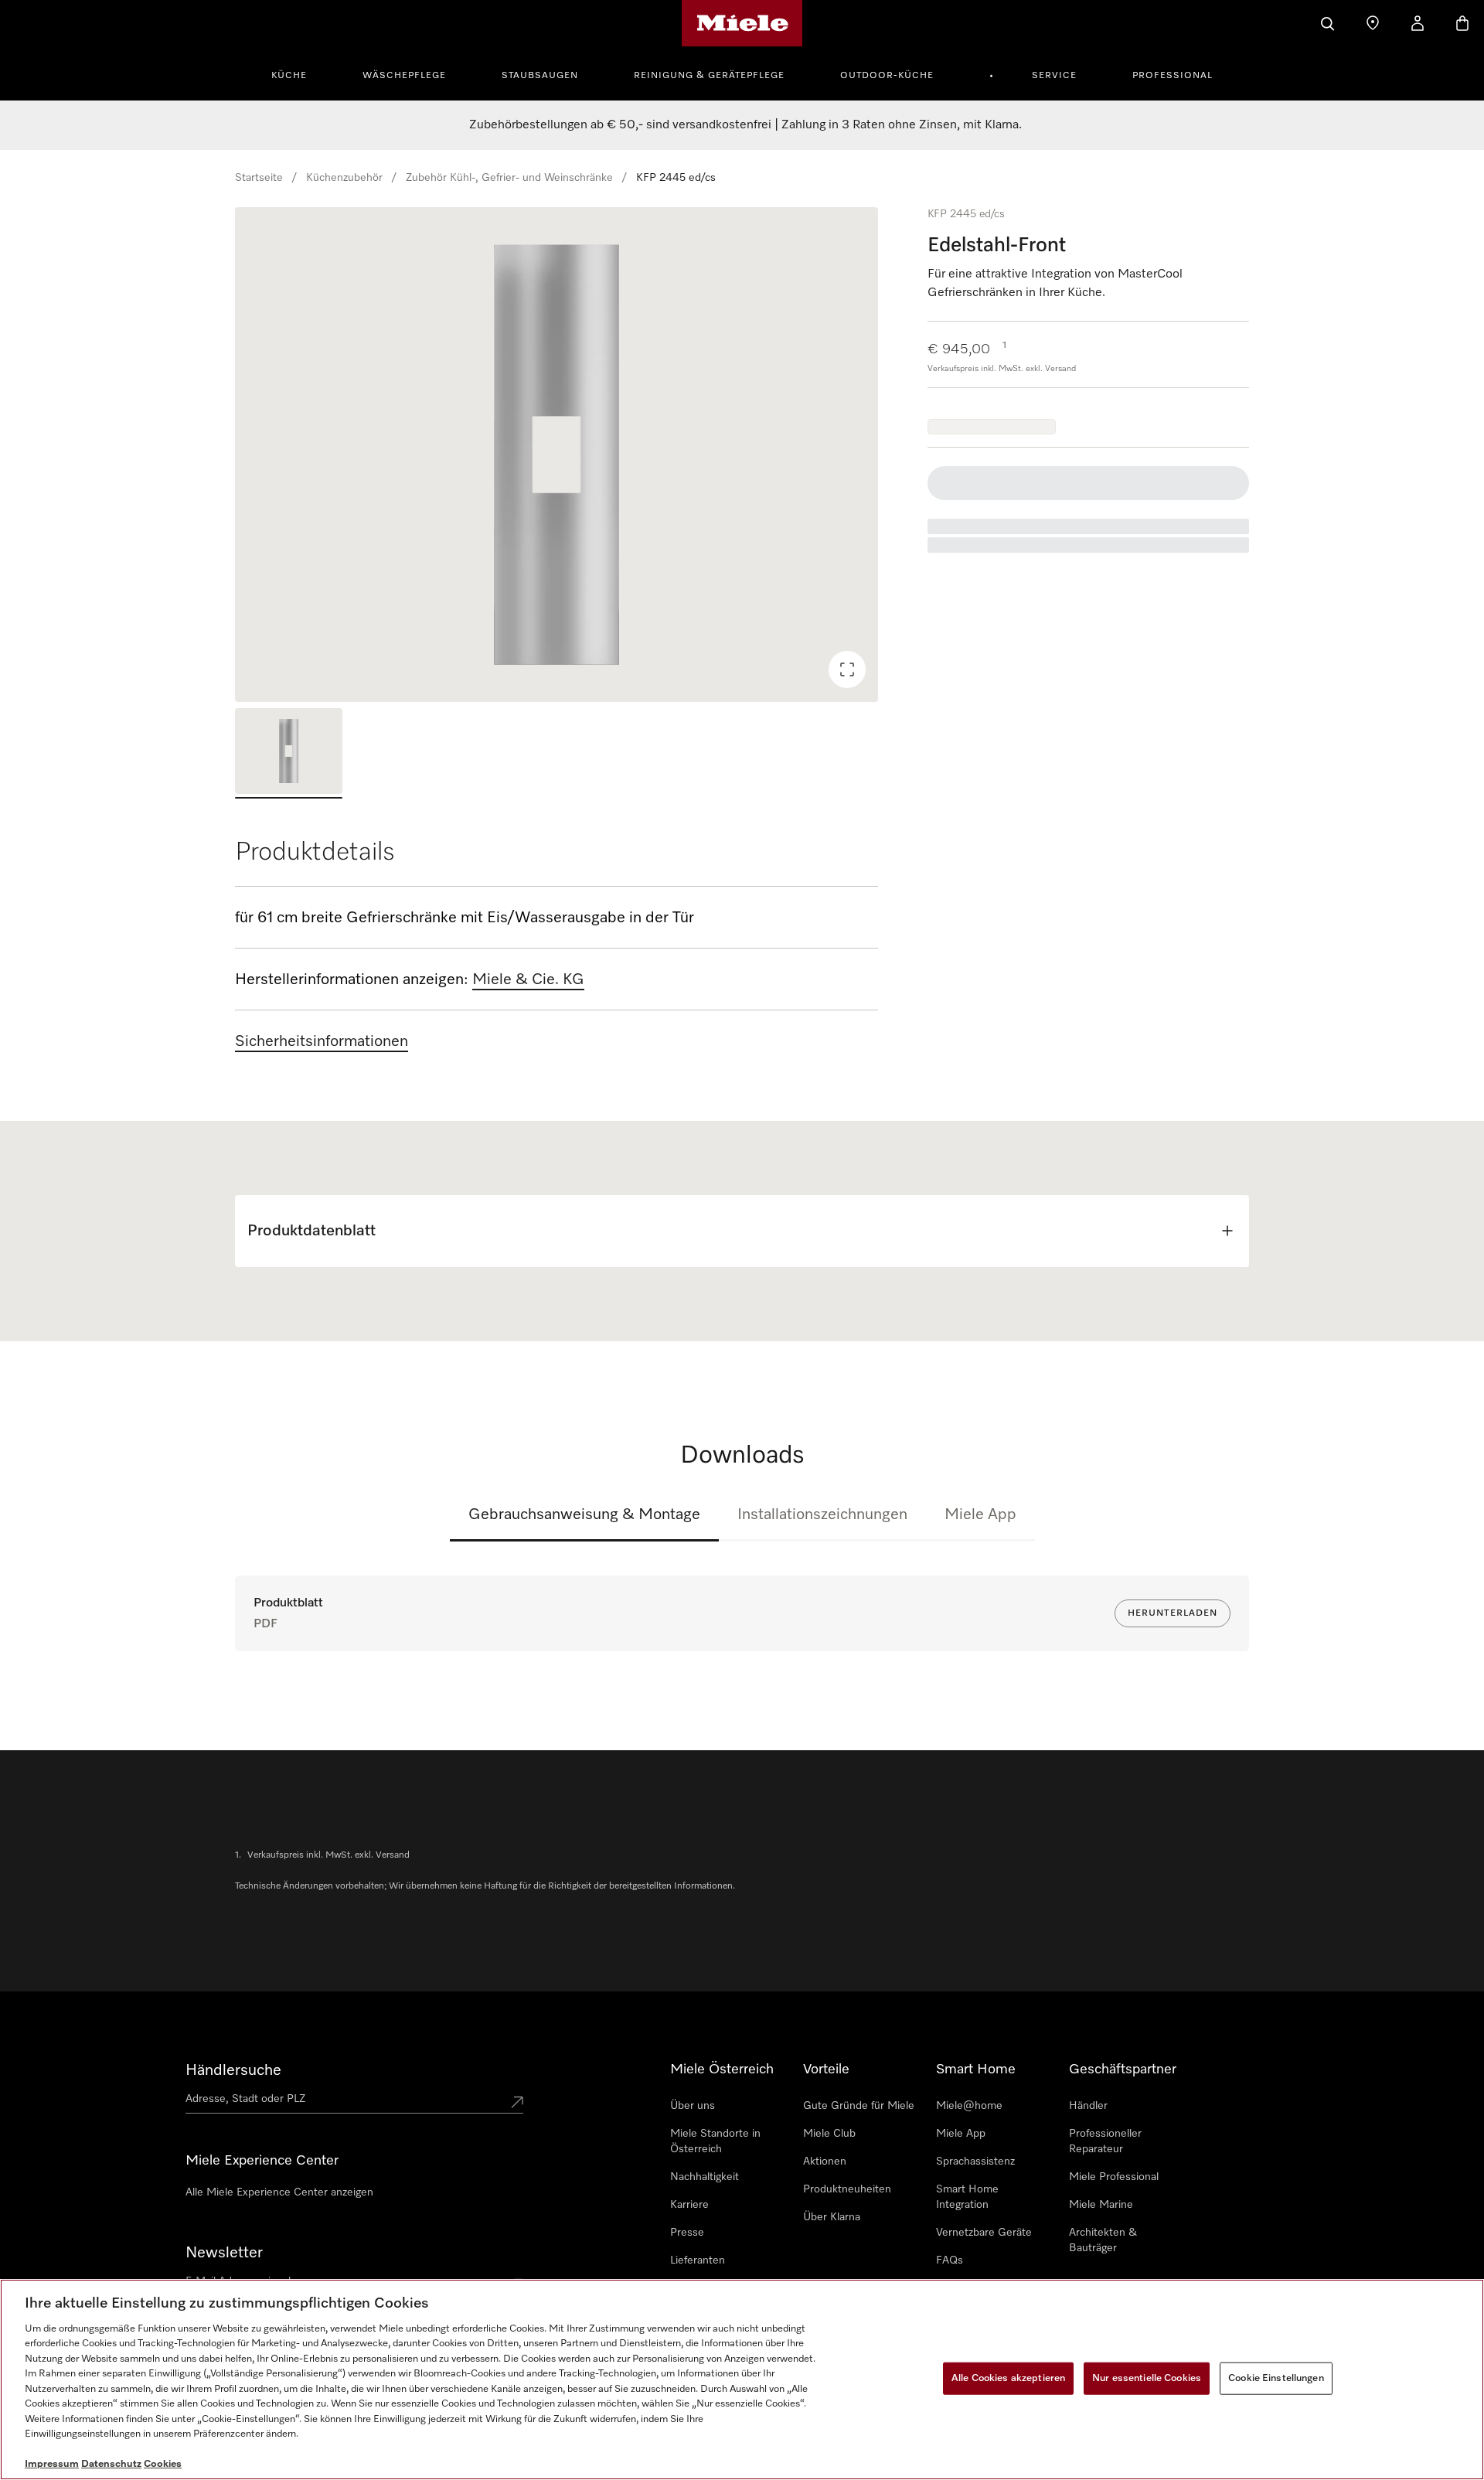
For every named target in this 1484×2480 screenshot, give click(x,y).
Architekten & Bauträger (1103, 2240)
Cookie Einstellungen (1276, 2378)
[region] (556, 455)
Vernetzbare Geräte (984, 2233)
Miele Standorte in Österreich (715, 2141)
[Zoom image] (847, 669)
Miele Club (829, 2134)
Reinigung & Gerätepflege (709, 76)
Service (1054, 76)
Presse (687, 2233)
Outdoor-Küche (887, 76)
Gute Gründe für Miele (859, 2106)
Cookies (163, 2464)
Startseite (259, 178)
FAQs (950, 2260)
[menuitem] (298, 73)
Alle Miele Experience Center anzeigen (279, 2192)
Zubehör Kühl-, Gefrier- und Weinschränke (509, 178)
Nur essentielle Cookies (1147, 2378)
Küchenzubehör (344, 178)
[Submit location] (517, 2102)
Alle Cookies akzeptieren (1008, 2378)
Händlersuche (233, 2070)
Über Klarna (832, 2217)
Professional (1173, 76)
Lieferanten (698, 2260)
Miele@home (969, 2106)
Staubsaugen (540, 76)
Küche (289, 76)
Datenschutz (111, 2464)
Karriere (689, 2205)
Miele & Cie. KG (528, 979)
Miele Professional (1114, 2177)
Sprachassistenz (975, 2161)
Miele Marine (1101, 2205)
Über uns (693, 2106)
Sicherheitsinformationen (322, 1041)
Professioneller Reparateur (1105, 2141)
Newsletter (224, 2253)
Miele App (980, 1514)
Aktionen (825, 2161)
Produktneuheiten (847, 2189)
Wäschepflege (404, 76)
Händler (1088, 2106)
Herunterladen (1173, 1613)
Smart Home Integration (967, 2197)
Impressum (52, 2464)
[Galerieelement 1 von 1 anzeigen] (289, 753)
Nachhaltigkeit (705, 2177)
